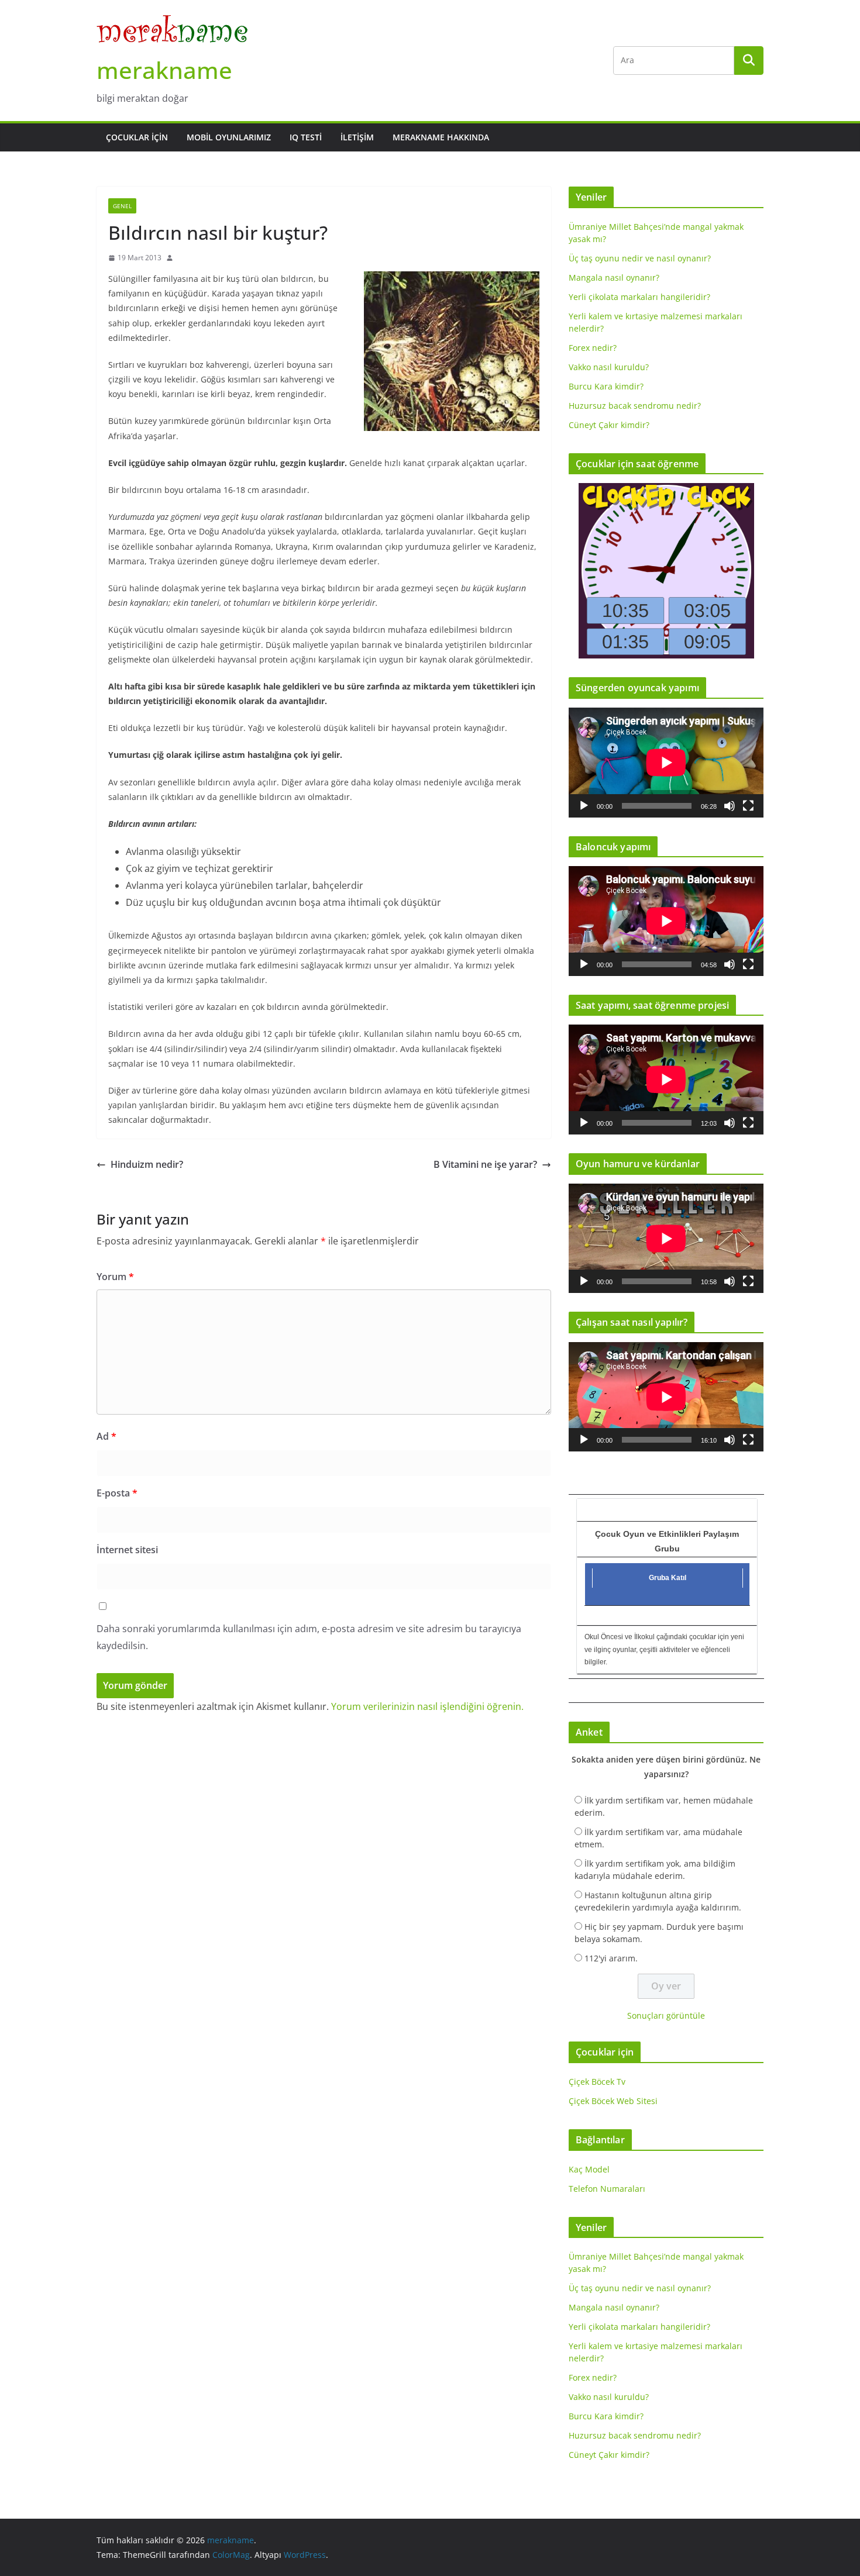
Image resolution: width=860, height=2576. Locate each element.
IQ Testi (306, 137)
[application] (666, 762)
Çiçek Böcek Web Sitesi (613, 2101)
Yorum (115, 1277)
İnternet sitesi (127, 1550)
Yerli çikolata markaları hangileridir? (639, 297)
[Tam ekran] (748, 806)
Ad (106, 1436)
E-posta (117, 1493)
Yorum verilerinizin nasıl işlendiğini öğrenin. (427, 1706)
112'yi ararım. (611, 1958)
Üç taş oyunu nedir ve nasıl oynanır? (640, 258)
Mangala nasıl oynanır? (614, 277)
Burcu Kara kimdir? (606, 386)
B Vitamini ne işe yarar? (485, 1164)
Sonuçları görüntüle (666, 2015)
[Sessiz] (730, 806)
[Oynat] (584, 806)
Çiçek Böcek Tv (597, 2082)
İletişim (357, 137)
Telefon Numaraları (607, 2189)
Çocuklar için (137, 137)
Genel (122, 206)
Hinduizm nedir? (147, 1164)
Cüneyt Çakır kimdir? (609, 425)
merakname (164, 70)
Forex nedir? (593, 348)
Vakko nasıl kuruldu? (609, 367)
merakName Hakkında (441, 137)
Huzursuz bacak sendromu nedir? (635, 406)
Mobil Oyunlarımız (229, 137)
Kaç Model (589, 2169)
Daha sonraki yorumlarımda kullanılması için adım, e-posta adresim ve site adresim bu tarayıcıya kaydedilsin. (309, 1637)
